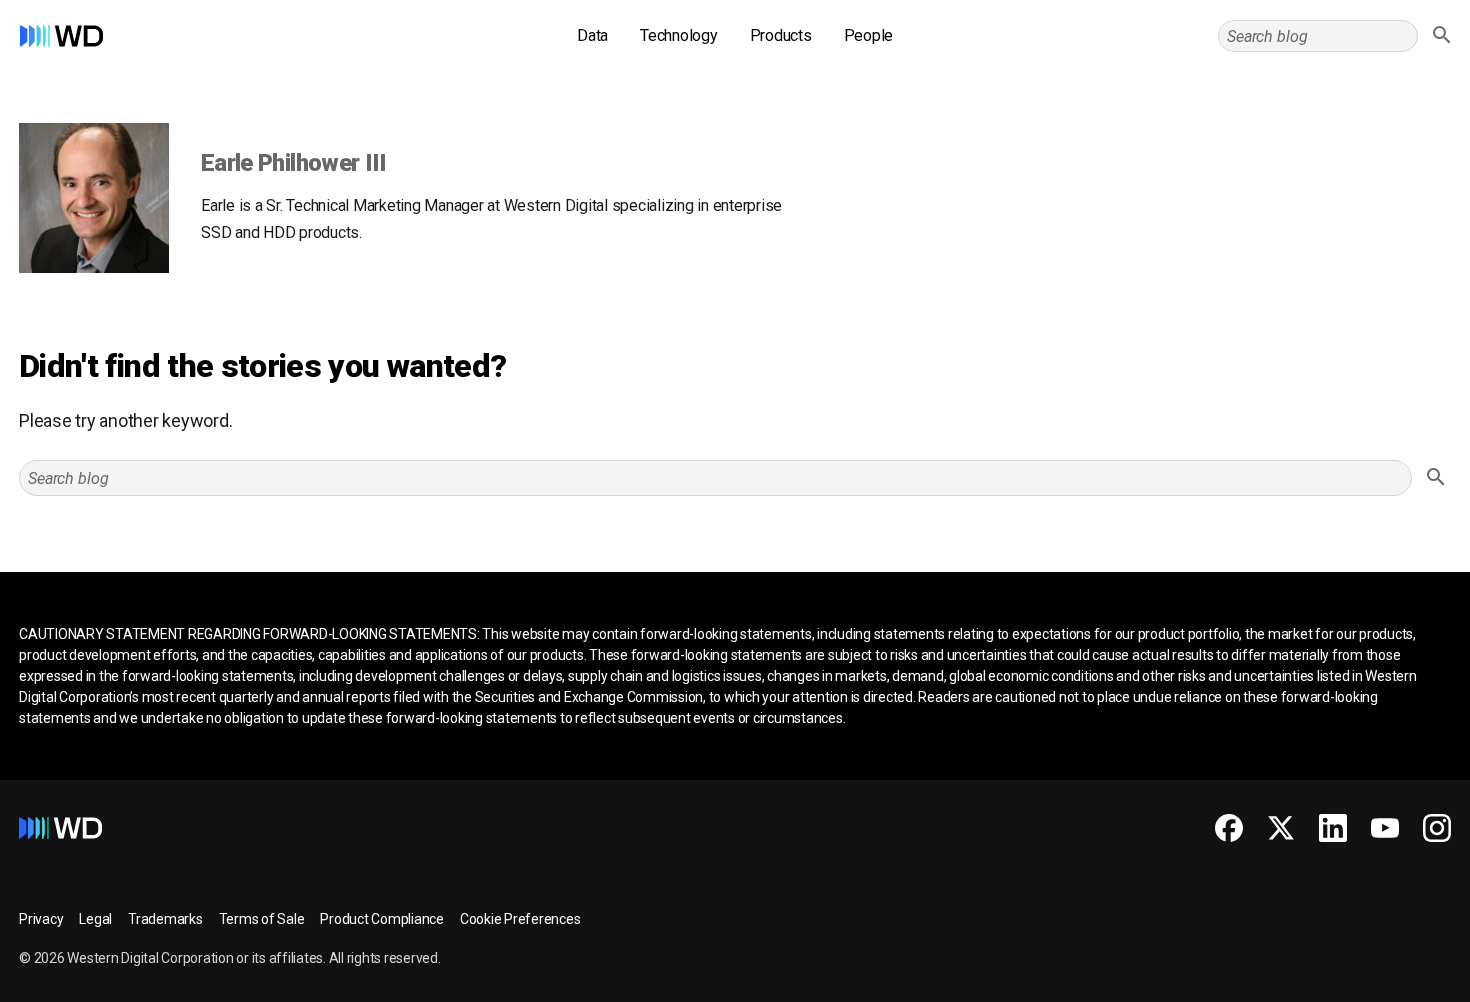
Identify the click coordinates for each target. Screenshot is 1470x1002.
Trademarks (165, 919)
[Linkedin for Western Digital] (1333, 828)
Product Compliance (382, 919)
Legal (95, 919)
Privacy (41, 919)
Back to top (1379, 978)
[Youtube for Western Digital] (1385, 828)
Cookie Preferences (520, 919)
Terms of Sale (262, 919)
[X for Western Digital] (1281, 828)
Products (781, 35)
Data (592, 35)
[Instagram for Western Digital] (1437, 828)
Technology (679, 35)
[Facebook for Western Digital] (1229, 828)
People (869, 35)
